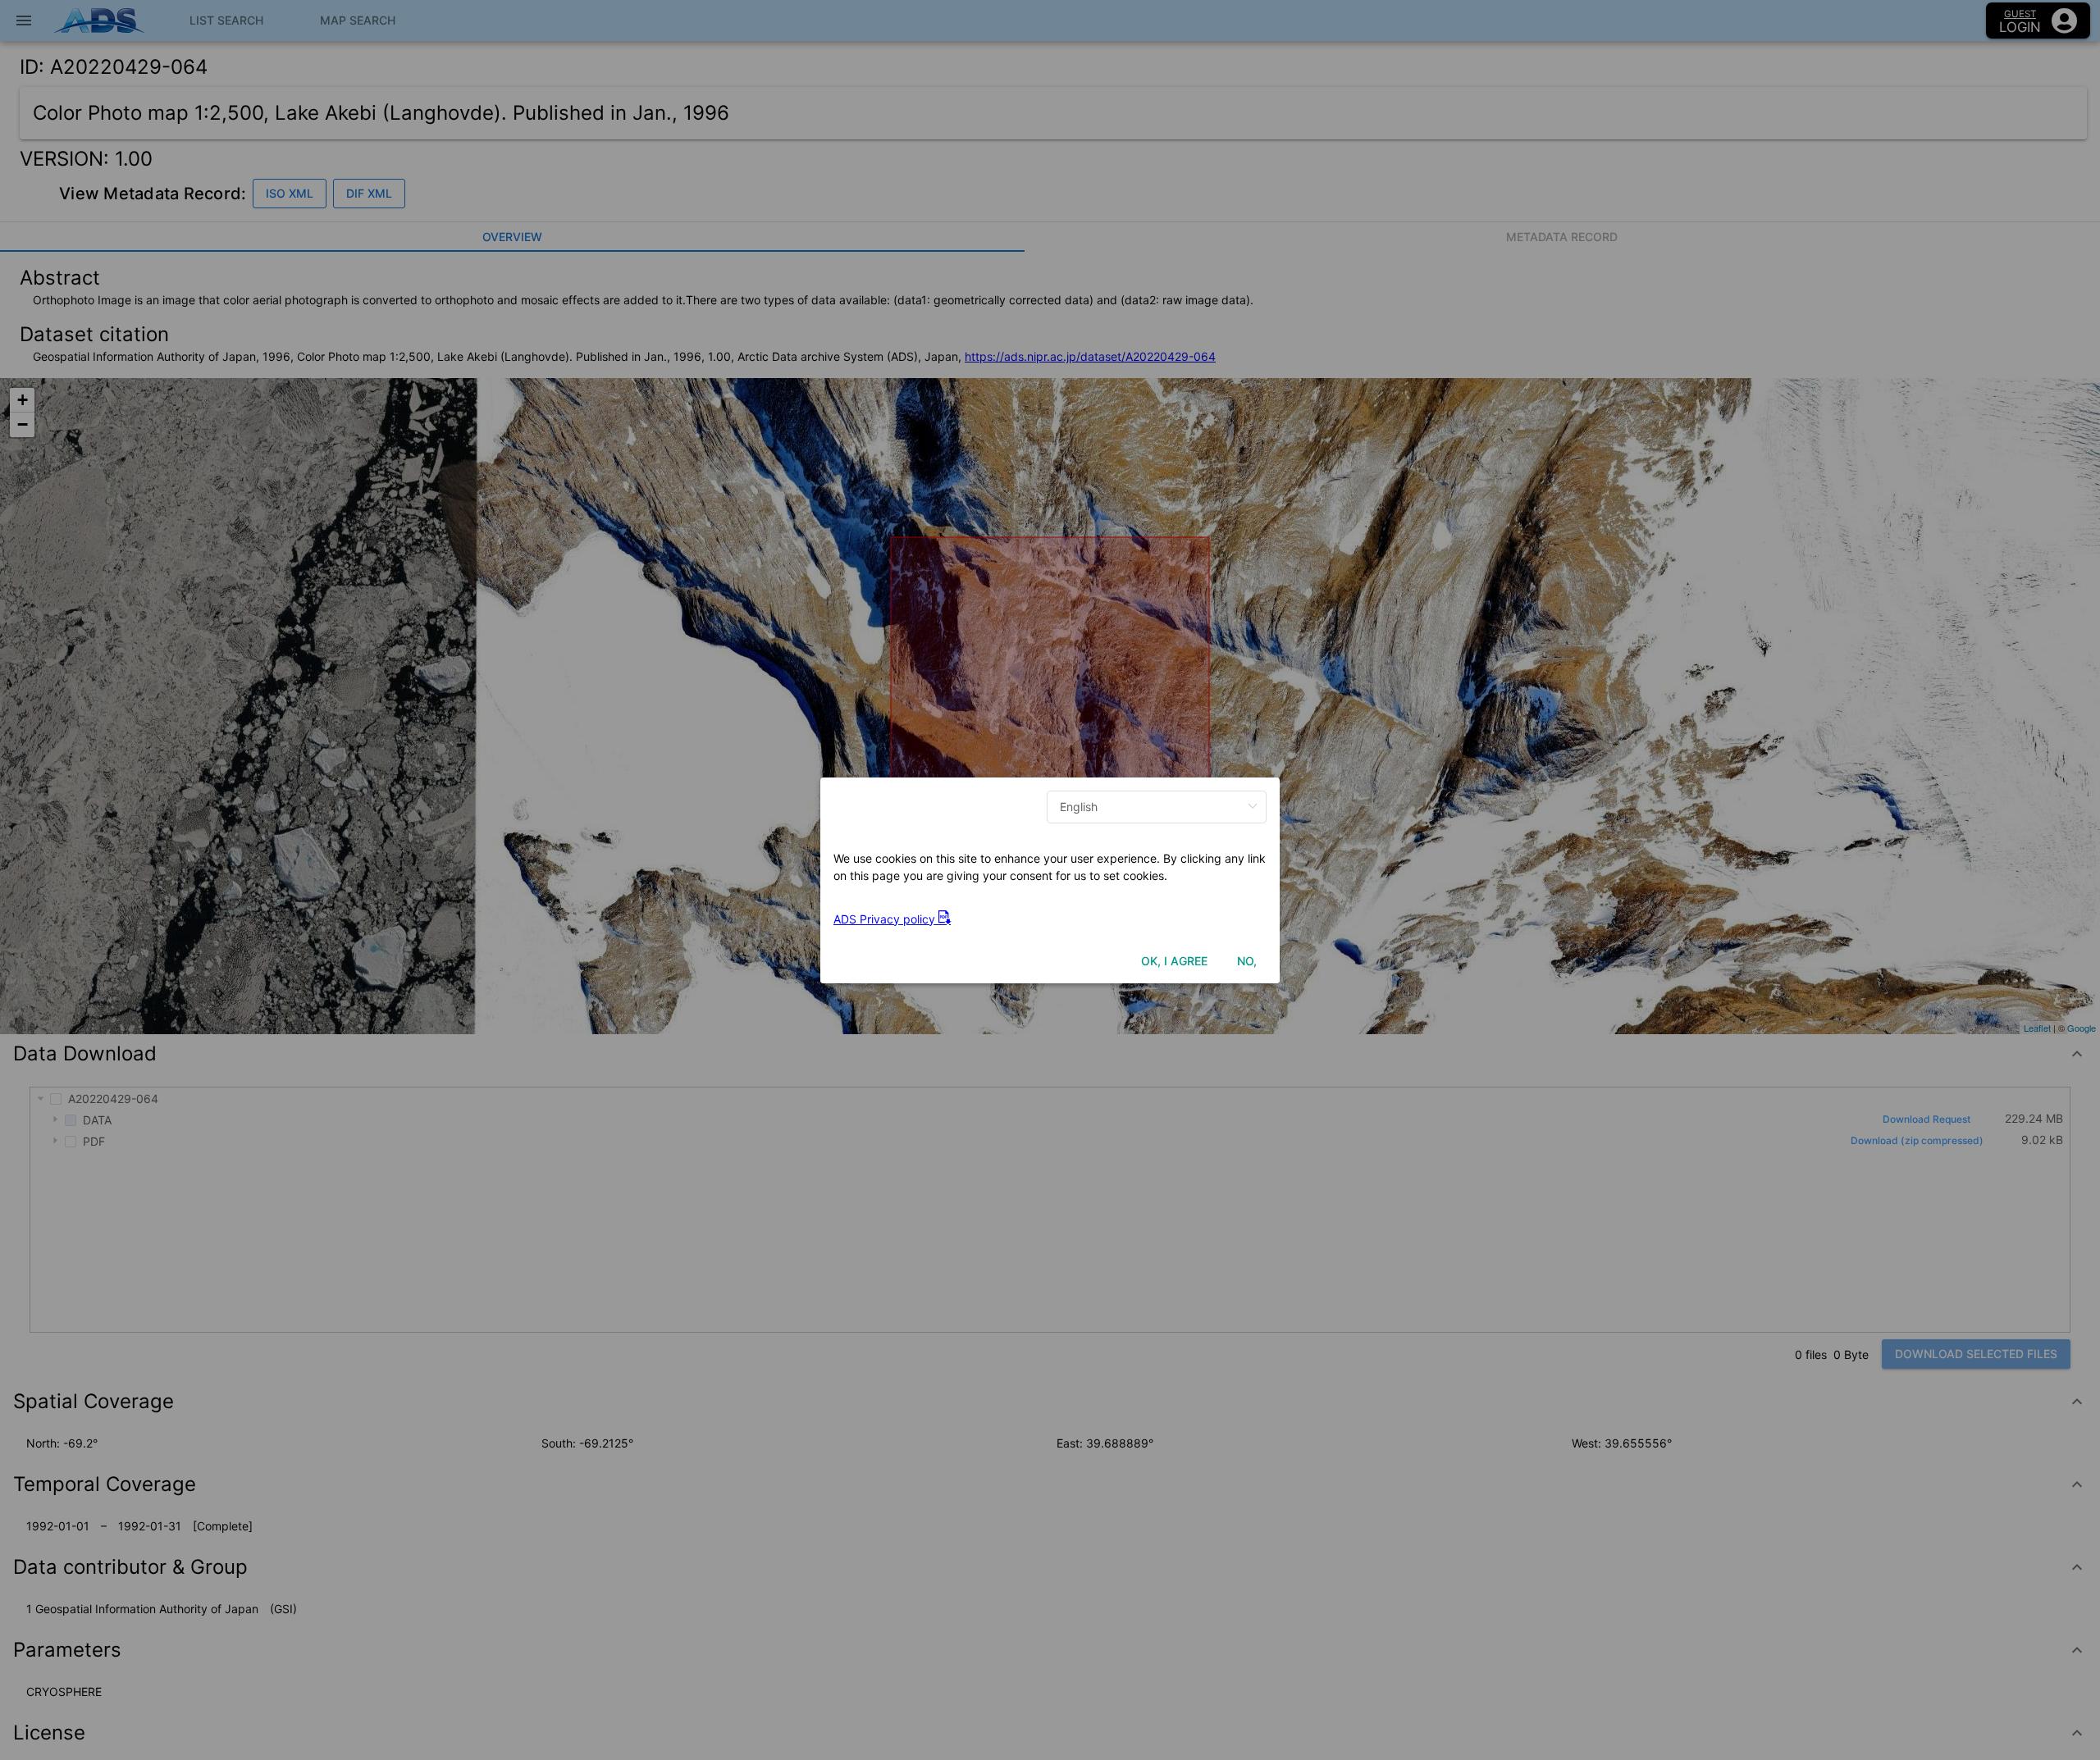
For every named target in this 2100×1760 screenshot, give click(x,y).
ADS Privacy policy (886, 919)
